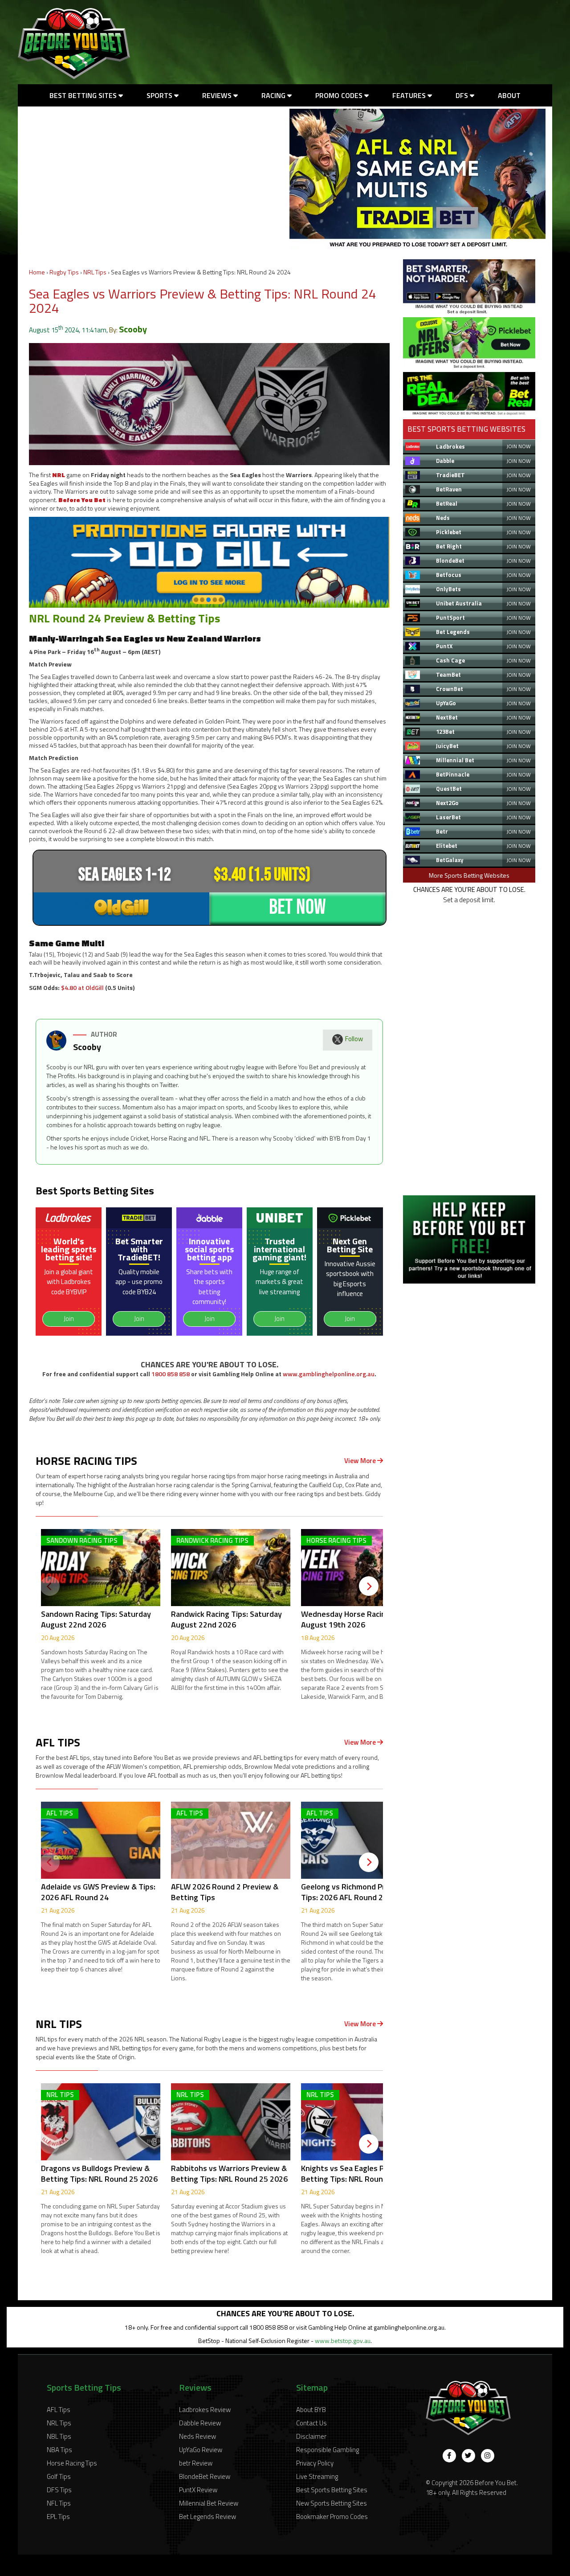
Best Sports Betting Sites (332, 2490)
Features (410, 95)
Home (37, 272)
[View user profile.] (56, 1048)
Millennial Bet (455, 760)
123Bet (445, 732)
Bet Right (449, 546)
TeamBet (448, 675)
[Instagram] (488, 2456)
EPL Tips (58, 2517)
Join (69, 1319)
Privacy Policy (315, 2463)
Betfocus (449, 575)
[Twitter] (468, 2456)
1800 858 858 (171, 1374)
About (509, 95)
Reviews (218, 95)
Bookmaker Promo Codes (332, 2517)
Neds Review (197, 2436)
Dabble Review (200, 2423)
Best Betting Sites (84, 95)
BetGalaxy (450, 860)
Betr (442, 831)
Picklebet (449, 532)
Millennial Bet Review (209, 2503)
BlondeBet (450, 560)
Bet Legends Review (208, 2517)
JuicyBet (447, 746)
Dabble (445, 461)
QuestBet (449, 789)
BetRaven (449, 489)
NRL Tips (95, 272)
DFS (463, 95)
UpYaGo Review (201, 2450)
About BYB (311, 2410)
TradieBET (450, 475)
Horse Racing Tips (72, 2463)
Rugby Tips (64, 272)
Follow (354, 1039)
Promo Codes (340, 95)
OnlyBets (448, 589)
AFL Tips (59, 2410)
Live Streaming (317, 2476)
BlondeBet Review (205, 2476)
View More (361, 1461)
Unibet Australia (459, 603)
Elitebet (447, 846)
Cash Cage (450, 660)
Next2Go (447, 803)
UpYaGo (446, 703)
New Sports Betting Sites (332, 2503)
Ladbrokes (450, 446)
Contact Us (311, 2423)
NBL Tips (59, 2436)
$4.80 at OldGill (82, 987)
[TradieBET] (469, 312)
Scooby (133, 329)
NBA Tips (59, 2450)
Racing (274, 95)
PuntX (444, 646)
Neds (443, 518)
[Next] (369, 1586)
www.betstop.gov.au (343, 2341)
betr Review (196, 2463)
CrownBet (450, 689)
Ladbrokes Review (205, 2410)
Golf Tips (59, 2476)
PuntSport (450, 617)
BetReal (447, 503)
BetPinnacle (453, 774)
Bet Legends (453, 632)
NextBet (447, 717)
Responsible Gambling (328, 2450)
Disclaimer (311, 2436)
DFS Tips (59, 2490)
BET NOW (297, 907)
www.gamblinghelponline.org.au (329, 1374)
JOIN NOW (519, 446)
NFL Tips (59, 2503)
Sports (160, 95)
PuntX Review (198, 2490)
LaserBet (448, 817)
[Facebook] (449, 2456)
